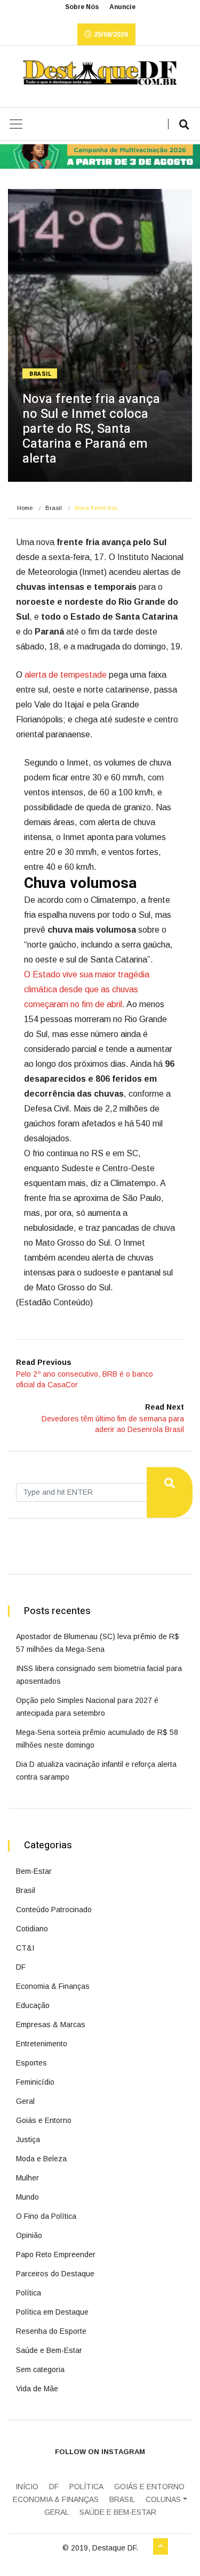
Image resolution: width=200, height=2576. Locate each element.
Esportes (31, 2063)
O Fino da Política (46, 2216)
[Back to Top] (161, 2547)
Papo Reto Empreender (56, 2254)
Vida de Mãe (37, 2389)
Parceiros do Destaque (55, 2274)
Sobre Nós (82, 7)
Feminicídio (35, 2082)
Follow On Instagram (100, 2452)
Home (25, 508)
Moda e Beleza (41, 2159)
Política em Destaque (52, 2312)
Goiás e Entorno (44, 2120)
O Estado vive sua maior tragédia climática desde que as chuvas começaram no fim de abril (87, 989)
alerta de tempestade (66, 675)
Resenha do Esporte (51, 2331)
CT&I (25, 1948)
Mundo (27, 2197)
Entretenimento (42, 2044)
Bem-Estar (34, 1871)
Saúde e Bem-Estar (49, 2350)
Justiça (28, 2139)
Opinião (29, 2235)
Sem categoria (40, 2369)
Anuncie (122, 7)
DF (21, 1967)
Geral (25, 2101)
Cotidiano (32, 1929)
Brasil (41, 374)
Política (29, 2293)
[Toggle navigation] (16, 124)
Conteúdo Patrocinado (54, 1910)
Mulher (27, 2178)
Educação (33, 2005)
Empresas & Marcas (51, 2024)
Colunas (163, 2499)
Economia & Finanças (53, 1986)
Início (27, 2487)
